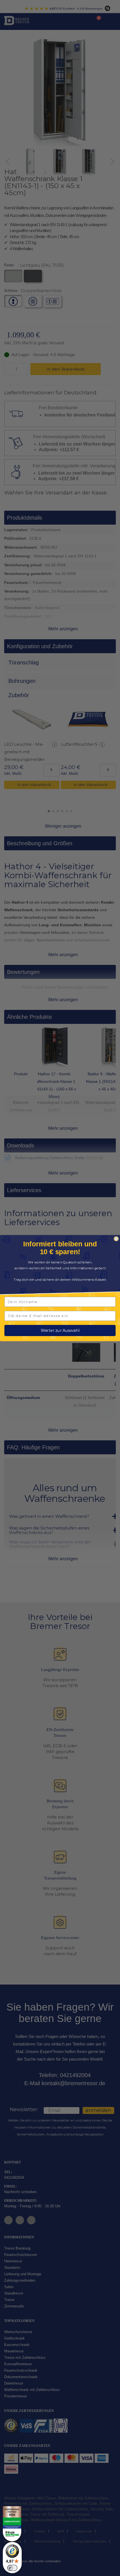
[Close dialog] (116, 1239)
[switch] (12, 2568)
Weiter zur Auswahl (60, 1330)
